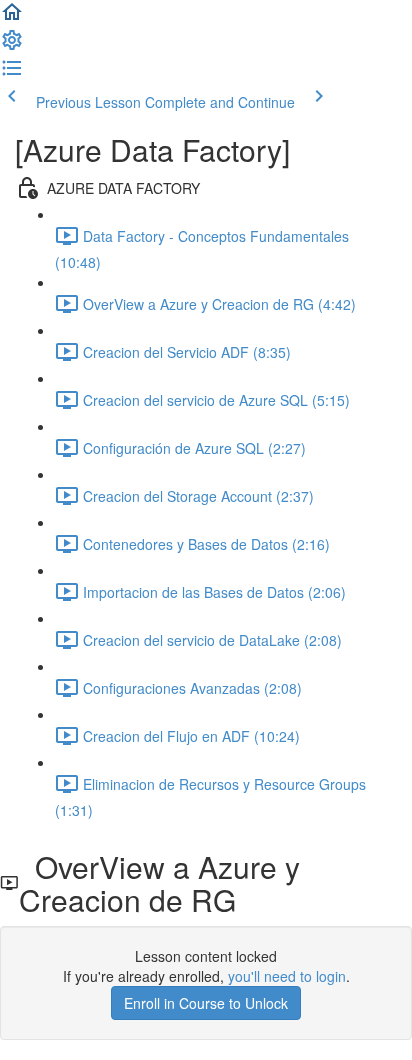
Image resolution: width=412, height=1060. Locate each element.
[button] (12, 18)
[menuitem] (12, 46)
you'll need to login (287, 976)
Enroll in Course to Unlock (206, 1003)
